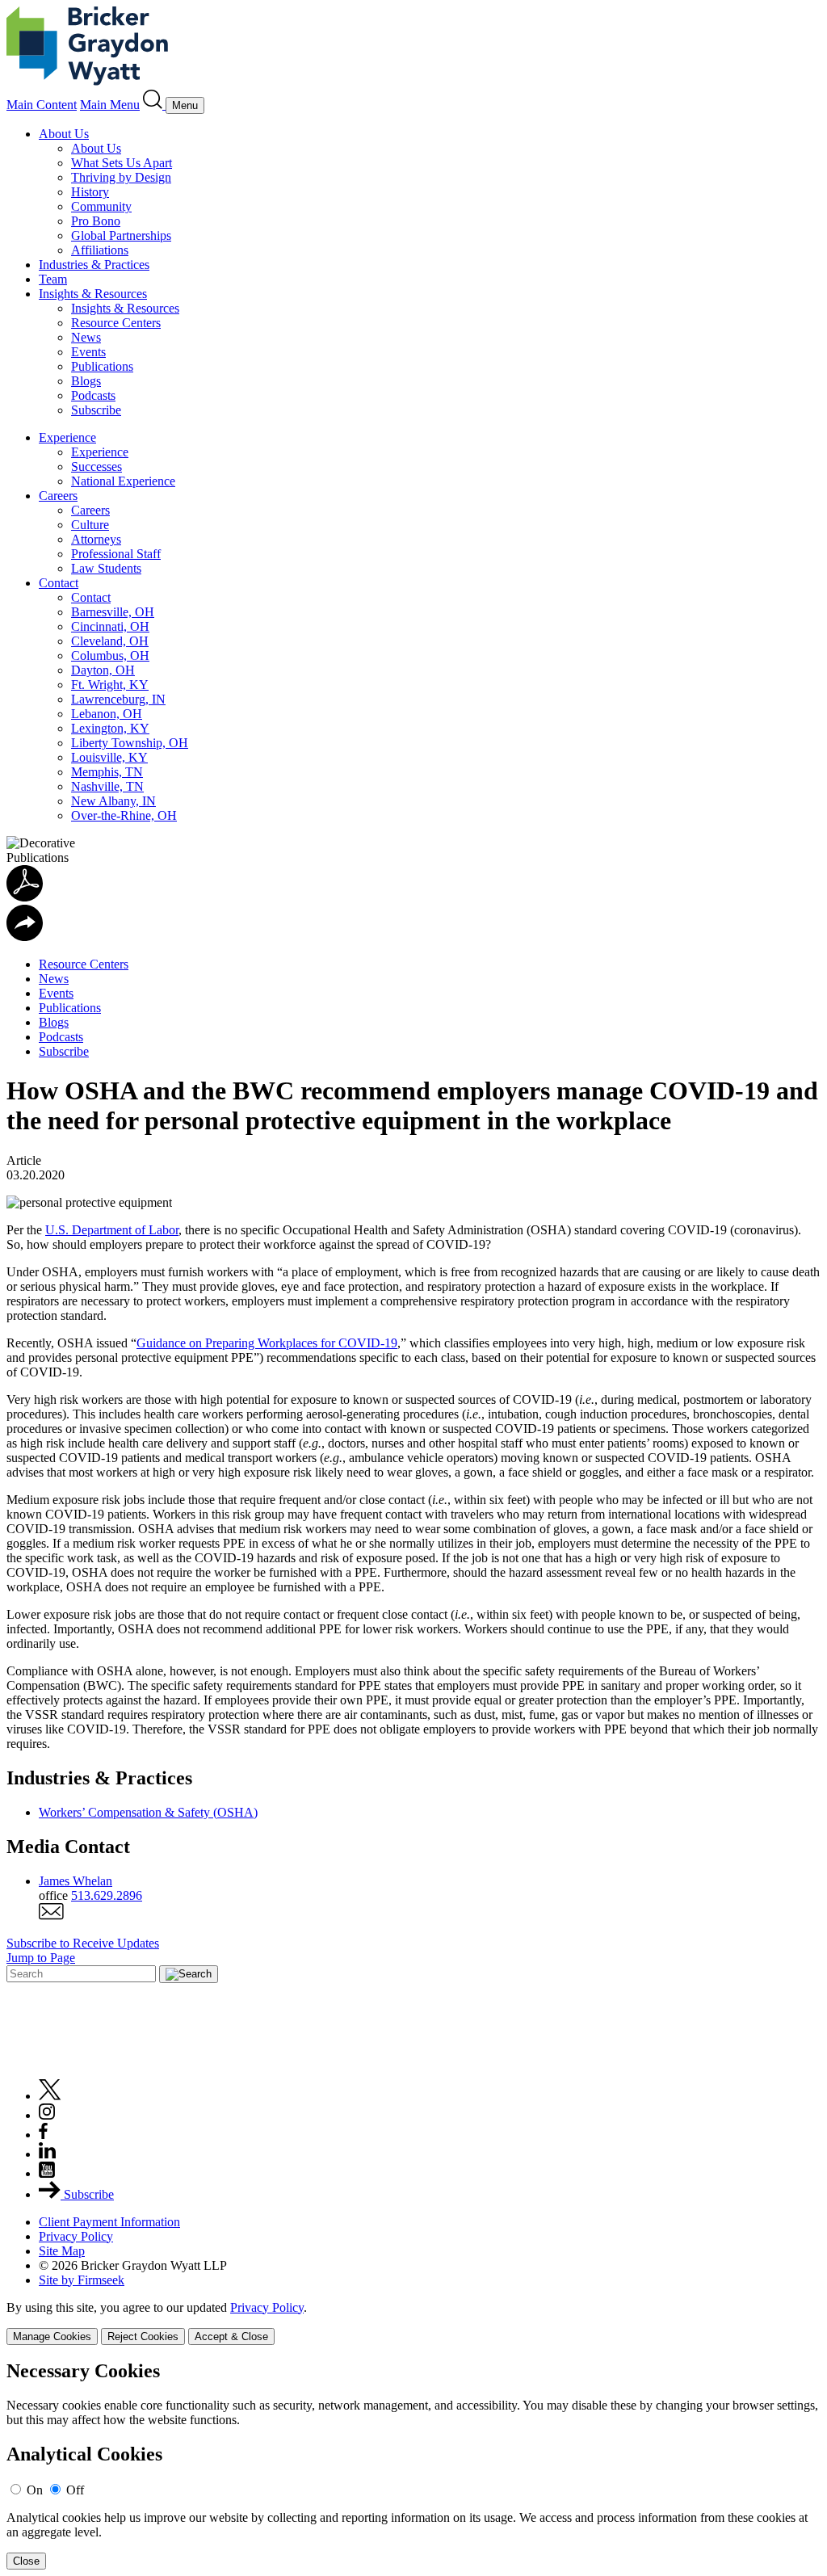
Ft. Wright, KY (110, 685)
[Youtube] (47, 2173)
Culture (90, 525)
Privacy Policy (76, 2236)
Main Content (42, 105)
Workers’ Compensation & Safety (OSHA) (148, 1812)
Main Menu (110, 105)
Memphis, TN (107, 772)
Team (53, 279)
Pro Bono (96, 221)
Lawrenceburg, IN (118, 699)
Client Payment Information (109, 2222)
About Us (64, 134)
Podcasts (93, 395)
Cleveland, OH (110, 641)
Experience (67, 437)
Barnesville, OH (113, 612)
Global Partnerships (121, 235)
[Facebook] (43, 2135)
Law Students (106, 568)
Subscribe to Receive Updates (83, 1943)
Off (75, 2490)
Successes (97, 466)
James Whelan (76, 1881)
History (90, 192)
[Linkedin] (47, 2154)
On (35, 2490)
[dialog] (413, 2323)
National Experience (123, 481)
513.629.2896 (107, 1895)
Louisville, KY (109, 757)
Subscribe (96, 410)
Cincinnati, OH (110, 626)
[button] (25, 937)
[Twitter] (50, 2096)
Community (101, 206)
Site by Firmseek (82, 2280)
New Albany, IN (113, 801)
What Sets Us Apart (122, 163)
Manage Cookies (52, 2336)
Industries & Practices (94, 265)
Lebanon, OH (107, 714)
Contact (59, 583)
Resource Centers (116, 323)
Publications (102, 366)
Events (88, 352)
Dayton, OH (103, 670)
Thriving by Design (121, 177)
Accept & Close (231, 2336)
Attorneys (96, 539)
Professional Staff (116, 554)
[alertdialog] (413, 2465)
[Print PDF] (25, 897)
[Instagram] (48, 2115)
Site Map (62, 2251)
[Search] (154, 105)
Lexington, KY (110, 728)
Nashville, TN (107, 786)
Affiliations (100, 250)
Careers (58, 496)
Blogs (86, 381)
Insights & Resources (93, 294)
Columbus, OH (110, 656)
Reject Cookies (143, 2336)
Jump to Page (41, 1958)
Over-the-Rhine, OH (124, 815)
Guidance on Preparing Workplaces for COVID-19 (267, 1343)
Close (26, 2561)
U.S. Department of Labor (112, 1230)
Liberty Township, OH (130, 743)
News (86, 337)
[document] (413, 2465)
